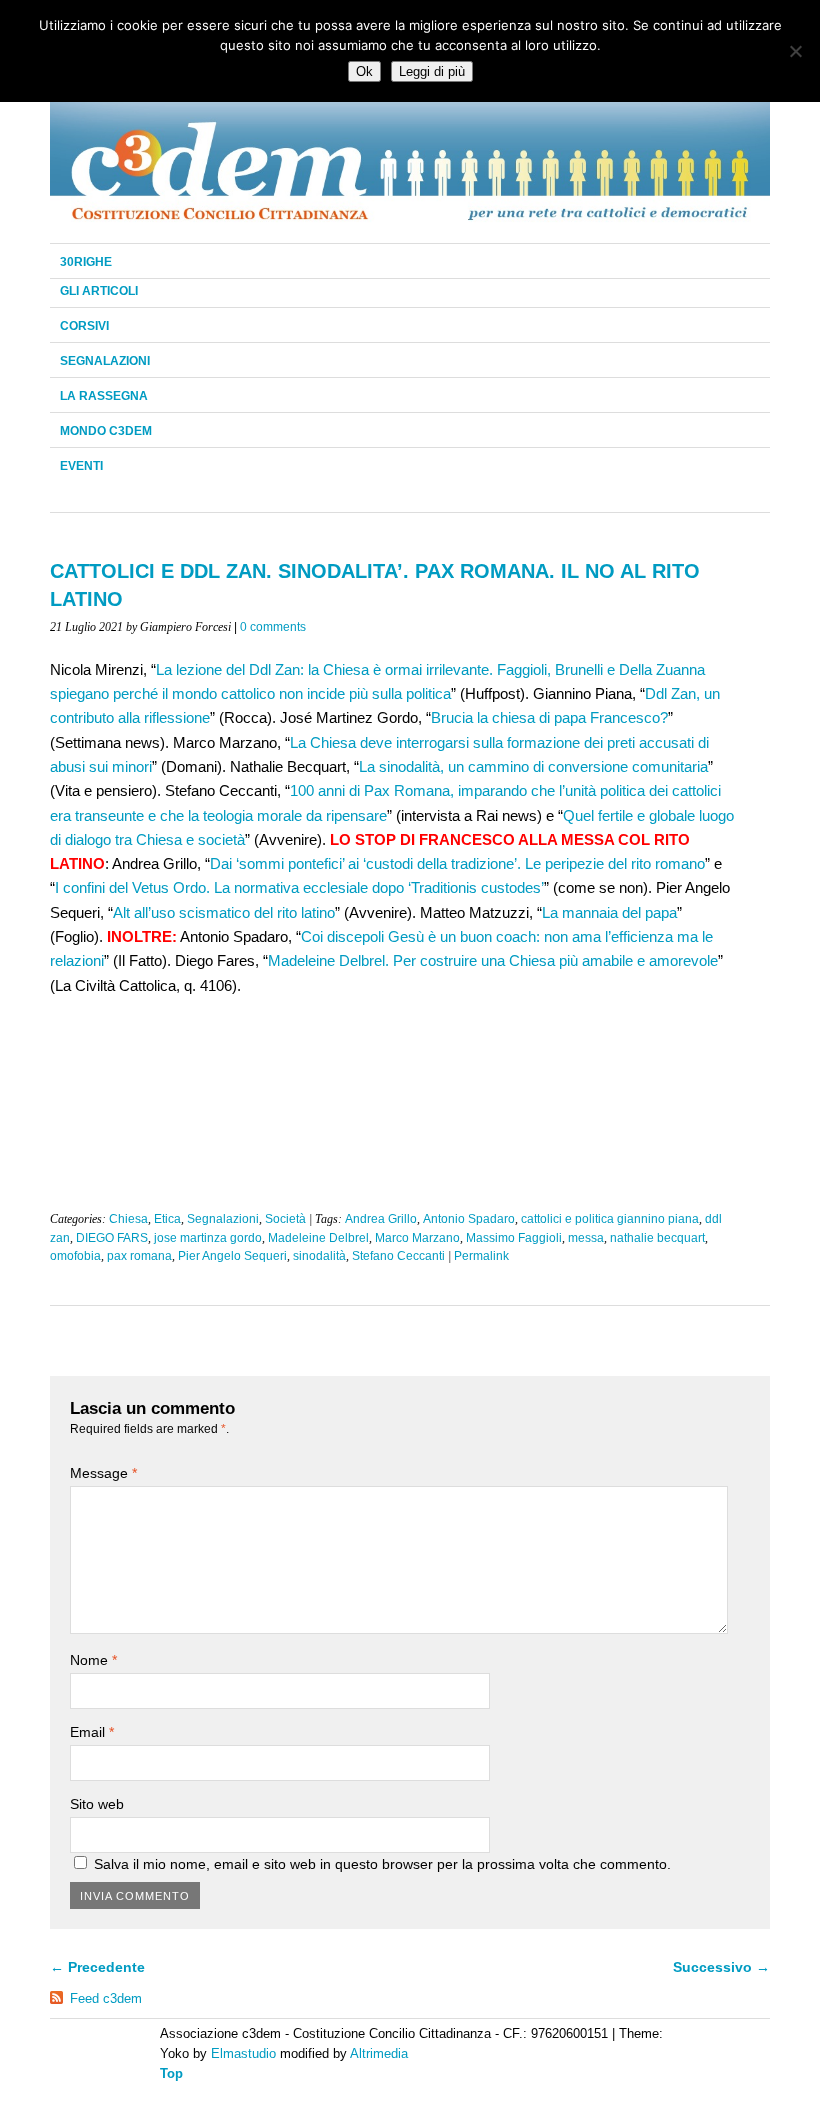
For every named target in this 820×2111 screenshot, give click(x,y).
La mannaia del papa (609, 912)
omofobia (75, 1256)
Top (171, 2073)
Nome (93, 1660)
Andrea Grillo (381, 1219)
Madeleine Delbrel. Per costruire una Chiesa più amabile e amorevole (493, 960)
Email (92, 1732)
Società (285, 1219)
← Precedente (97, 1967)
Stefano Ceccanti (398, 1256)
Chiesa (128, 1219)
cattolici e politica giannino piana (610, 1219)
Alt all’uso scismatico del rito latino (224, 912)
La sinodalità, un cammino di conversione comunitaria (533, 766)
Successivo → (721, 1967)
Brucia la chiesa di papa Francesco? (549, 717)
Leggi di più (432, 71)
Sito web (97, 1804)
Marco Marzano (417, 1238)
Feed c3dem (106, 1998)
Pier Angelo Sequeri (232, 1256)
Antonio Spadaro (469, 1219)
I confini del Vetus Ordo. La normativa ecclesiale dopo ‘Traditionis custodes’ (299, 887)
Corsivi (84, 326)
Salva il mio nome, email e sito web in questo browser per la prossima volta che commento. (382, 1864)
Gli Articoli (99, 291)
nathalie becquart (657, 1238)
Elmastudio (243, 2053)
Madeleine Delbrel (318, 1238)
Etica (167, 1219)
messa (586, 1238)
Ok (364, 71)
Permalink (481, 1256)
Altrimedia (379, 2053)
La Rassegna (104, 396)
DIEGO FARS (112, 1238)
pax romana (139, 1256)
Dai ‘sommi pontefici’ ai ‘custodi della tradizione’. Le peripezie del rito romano (457, 863)
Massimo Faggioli (514, 1238)
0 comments (273, 627)
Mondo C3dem (106, 431)
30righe (86, 262)
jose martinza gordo (208, 1238)
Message (103, 1473)
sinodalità (319, 1256)
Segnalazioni (105, 361)
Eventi (81, 466)
